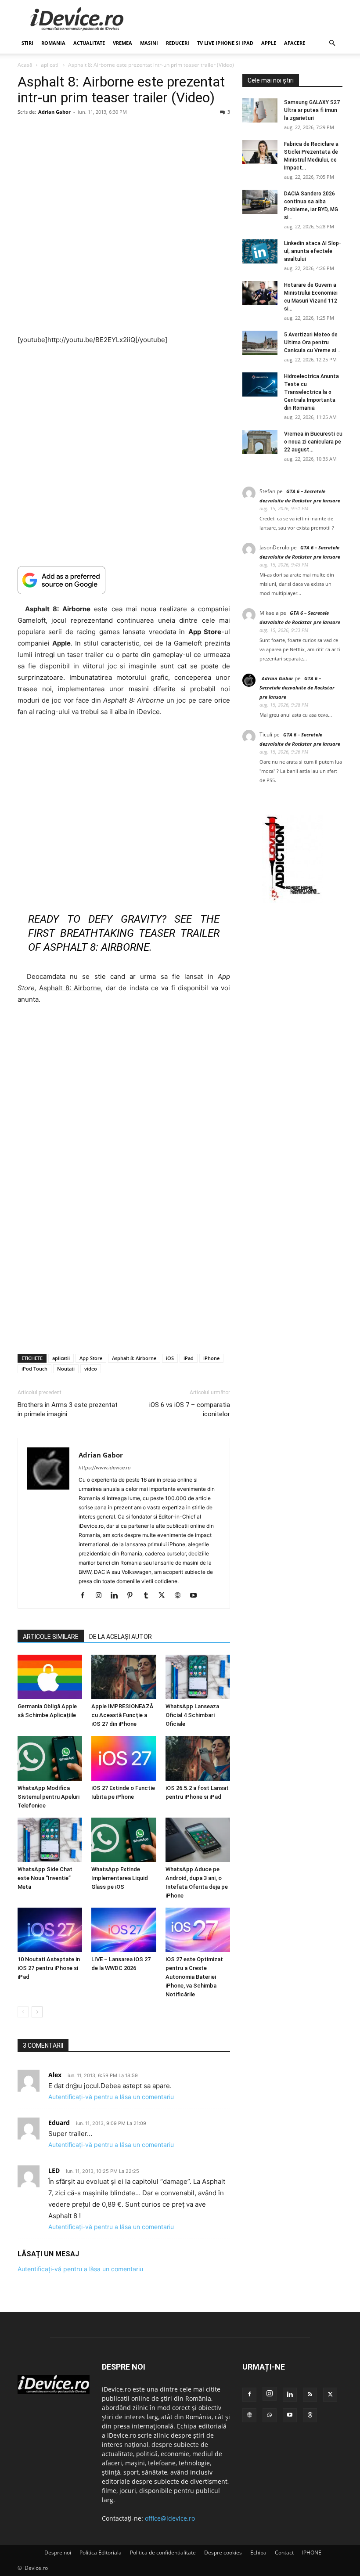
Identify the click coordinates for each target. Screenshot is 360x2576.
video (91, 1369)
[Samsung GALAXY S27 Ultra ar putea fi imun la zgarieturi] (260, 110)
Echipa (258, 2553)
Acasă (25, 65)
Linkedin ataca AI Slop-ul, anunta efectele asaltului (313, 251)
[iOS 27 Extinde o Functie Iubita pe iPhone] (124, 1758)
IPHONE (312, 2553)
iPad (189, 1358)
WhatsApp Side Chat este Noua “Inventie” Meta (45, 1878)
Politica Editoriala (101, 2553)
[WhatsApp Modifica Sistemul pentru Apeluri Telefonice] (50, 1758)
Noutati (66, 1369)
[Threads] (310, 2415)
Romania (53, 43)
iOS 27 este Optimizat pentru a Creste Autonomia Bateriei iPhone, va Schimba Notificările (194, 1977)
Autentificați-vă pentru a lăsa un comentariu (111, 2097)
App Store (91, 1358)
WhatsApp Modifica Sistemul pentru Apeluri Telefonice (49, 1797)
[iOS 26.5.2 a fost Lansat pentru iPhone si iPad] (198, 1758)
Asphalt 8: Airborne (134, 1358)
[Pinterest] (133, 1596)
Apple (269, 43)
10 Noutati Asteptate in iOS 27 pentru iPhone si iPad (49, 1968)
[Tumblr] (149, 1596)
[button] (332, 43)
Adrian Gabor (54, 112)
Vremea (122, 43)
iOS (170, 1358)
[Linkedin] (117, 1596)
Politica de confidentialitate (163, 2553)
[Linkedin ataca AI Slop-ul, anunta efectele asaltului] (260, 251)
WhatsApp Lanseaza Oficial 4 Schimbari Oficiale (192, 1715)
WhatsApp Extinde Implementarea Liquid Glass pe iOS (120, 1878)
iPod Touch (34, 1369)
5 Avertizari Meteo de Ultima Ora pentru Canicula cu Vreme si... (312, 343)
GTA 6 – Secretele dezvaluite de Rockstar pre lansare (297, 687)
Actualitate (89, 43)
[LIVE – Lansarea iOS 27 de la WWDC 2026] (124, 1930)
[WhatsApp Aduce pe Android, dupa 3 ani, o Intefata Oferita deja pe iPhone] (198, 1840)
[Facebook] (86, 1596)
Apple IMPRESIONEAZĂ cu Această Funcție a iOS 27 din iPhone (122, 1715)
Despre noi (58, 2553)
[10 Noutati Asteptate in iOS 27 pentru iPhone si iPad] (50, 1930)
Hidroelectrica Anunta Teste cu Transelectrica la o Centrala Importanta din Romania (311, 392)
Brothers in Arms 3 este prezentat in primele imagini (68, 1409)
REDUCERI (178, 43)
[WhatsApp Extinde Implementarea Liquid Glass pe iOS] (124, 1840)
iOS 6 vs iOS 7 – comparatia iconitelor (190, 1409)
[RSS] (310, 2395)
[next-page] (37, 2012)
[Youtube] (196, 1596)
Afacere (295, 43)
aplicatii (50, 65)
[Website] (181, 1596)
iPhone (211, 1358)
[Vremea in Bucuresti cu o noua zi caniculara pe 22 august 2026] (260, 442)
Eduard (59, 2123)
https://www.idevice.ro (105, 1468)
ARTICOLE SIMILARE (51, 1637)
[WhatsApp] (270, 2415)
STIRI (27, 43)
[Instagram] (102, 1596)
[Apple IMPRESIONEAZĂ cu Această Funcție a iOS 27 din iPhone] (124, 1677)
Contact (284, 2553)
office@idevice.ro (170, 2518)
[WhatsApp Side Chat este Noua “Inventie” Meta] (50, 1840)
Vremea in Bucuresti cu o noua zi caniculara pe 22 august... (313, 442)
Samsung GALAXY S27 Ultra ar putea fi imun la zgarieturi (312, 110)
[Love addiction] (292, 900)
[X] (165, 1596)
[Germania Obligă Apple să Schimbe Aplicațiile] (50, 1677)
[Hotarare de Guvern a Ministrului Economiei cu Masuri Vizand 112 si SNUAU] (260, 293)
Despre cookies (223, 2553)
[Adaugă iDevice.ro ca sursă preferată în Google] (124, 580)
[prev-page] (23, 2012)
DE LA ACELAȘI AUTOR (121, 1637)
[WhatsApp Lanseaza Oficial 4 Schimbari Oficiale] (198, 1677)
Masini (149, 43)
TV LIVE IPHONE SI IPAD (225, 43)
